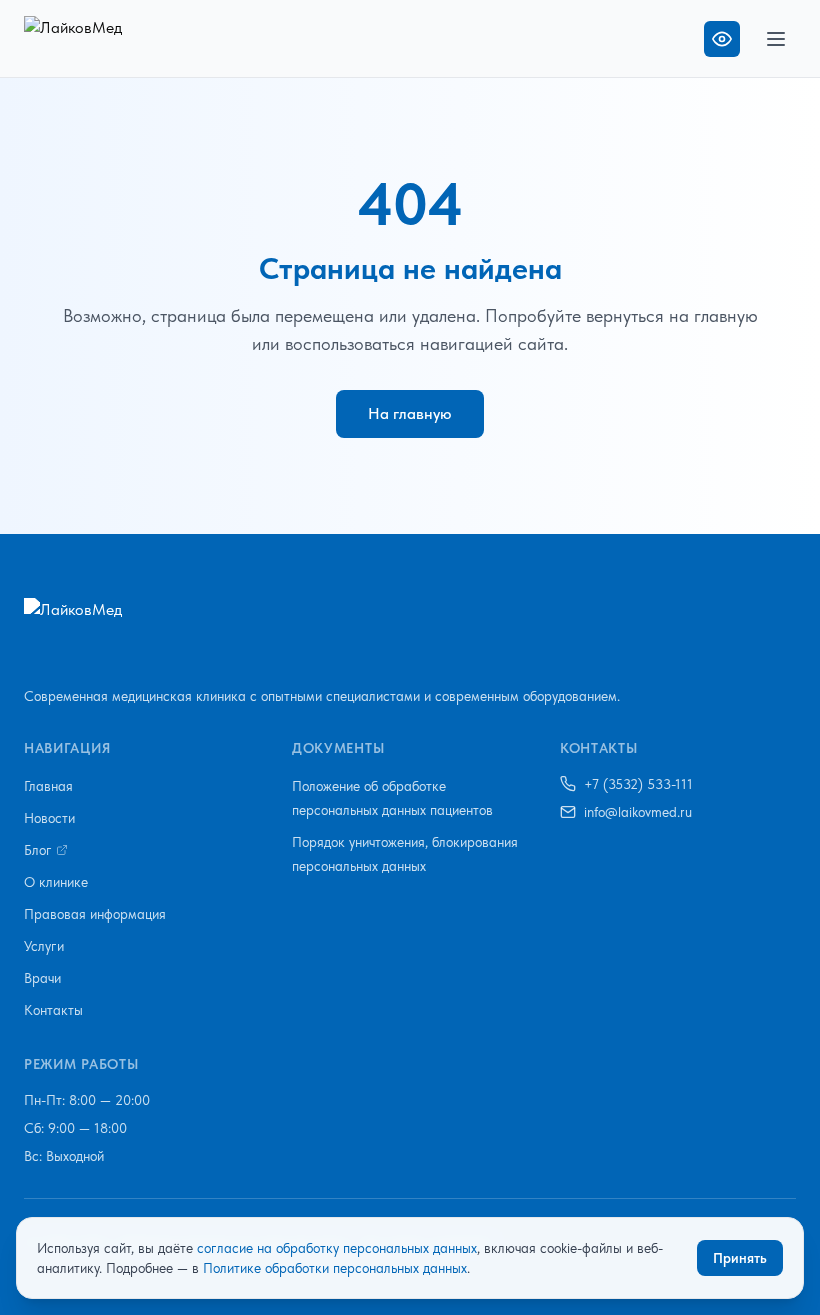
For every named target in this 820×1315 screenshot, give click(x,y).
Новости (49, 818)
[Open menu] (776, 39)
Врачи (42, 978)
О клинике (56, 882)
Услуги (44, 946)
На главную (410, 413)
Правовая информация (95, 914)
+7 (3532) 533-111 (638, 784)
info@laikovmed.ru (638, 812)
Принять (740, 1258)
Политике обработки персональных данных (335, 1268)
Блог (38, 850)
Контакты (53, 1010)
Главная (48, 786)
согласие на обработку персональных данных (337, 1248)
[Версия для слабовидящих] (722, 39)
